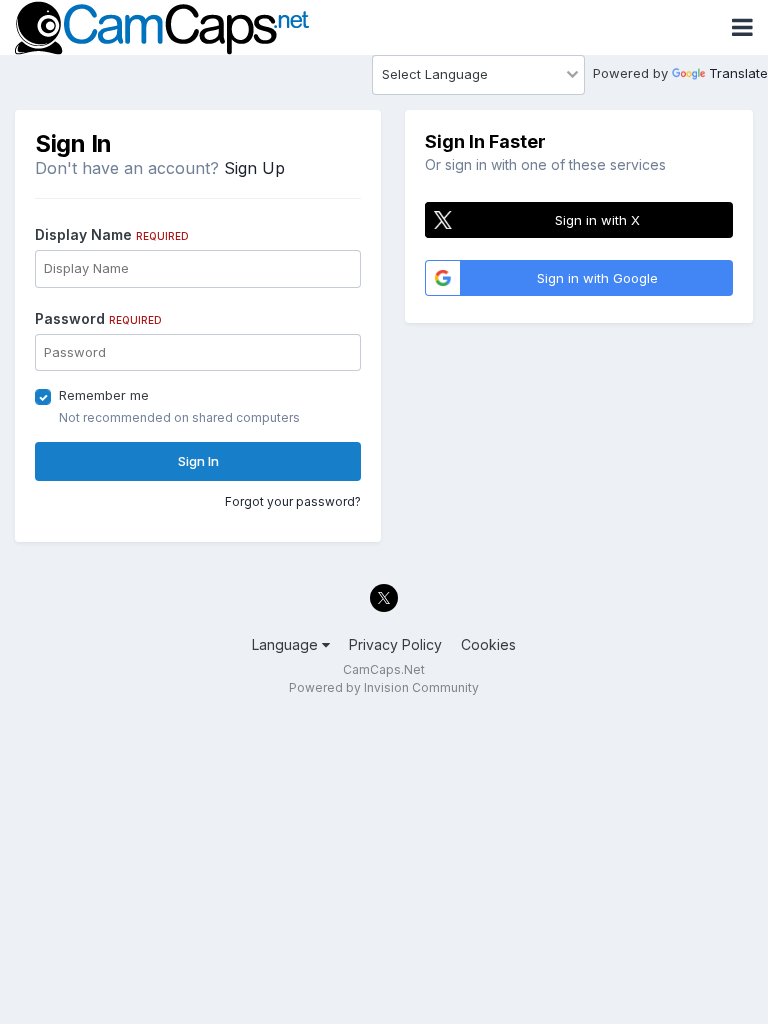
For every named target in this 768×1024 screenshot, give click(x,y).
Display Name (112, 234)
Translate (738, 73)
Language (287, 644)
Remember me (104, 395)
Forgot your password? (293, 501)
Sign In (198, 461)
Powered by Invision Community (384, 687)
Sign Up (254, 168)
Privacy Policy (395, 644)
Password (98, 318)
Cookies (488, 644)
